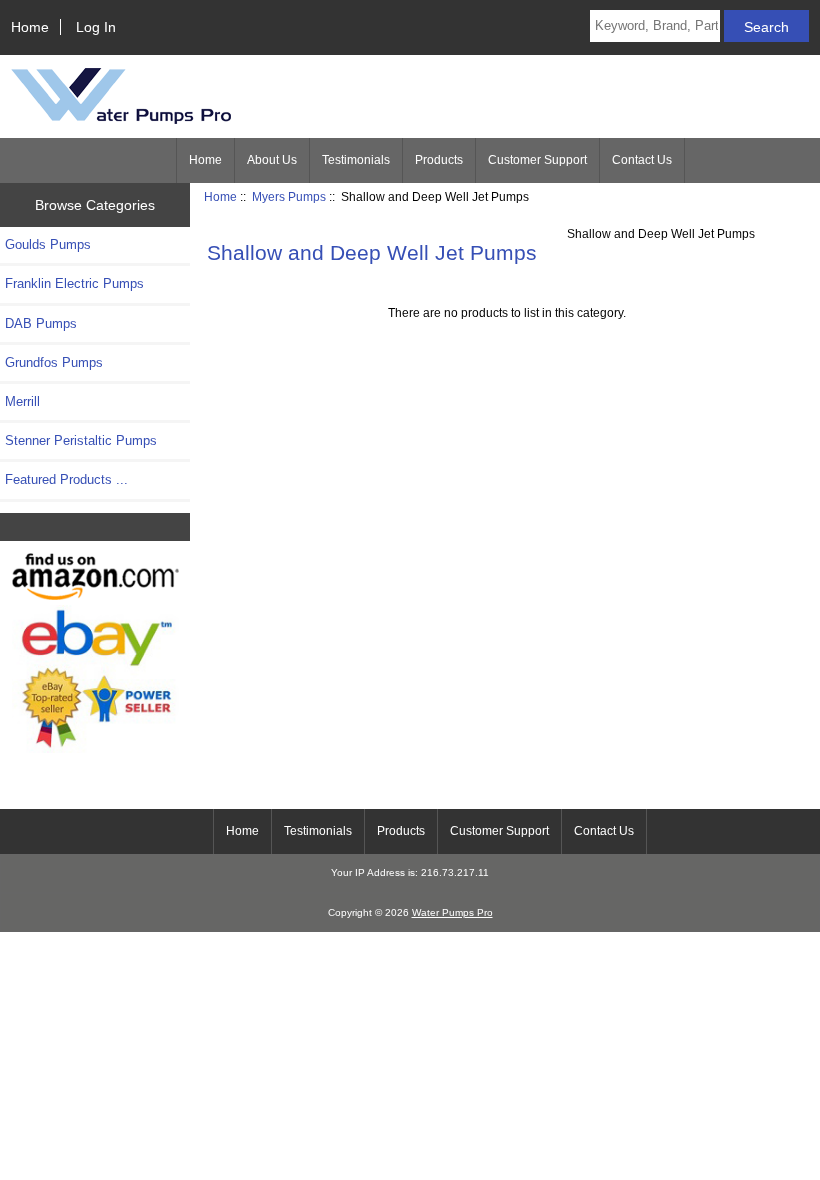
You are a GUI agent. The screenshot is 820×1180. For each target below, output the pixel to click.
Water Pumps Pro (452, 912)
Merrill (22, 401)
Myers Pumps (289, 196)
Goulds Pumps (48, 244)
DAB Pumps (41, 323)
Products (439, 160)
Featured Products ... (66, 479)
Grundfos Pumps (54, 362)
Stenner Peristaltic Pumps (81, 440)
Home (30, 27)
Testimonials (356, 160)
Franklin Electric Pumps (74, 283)
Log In (96, 27)
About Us (272, 160)
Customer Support (537, 160)
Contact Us (642, 160)
